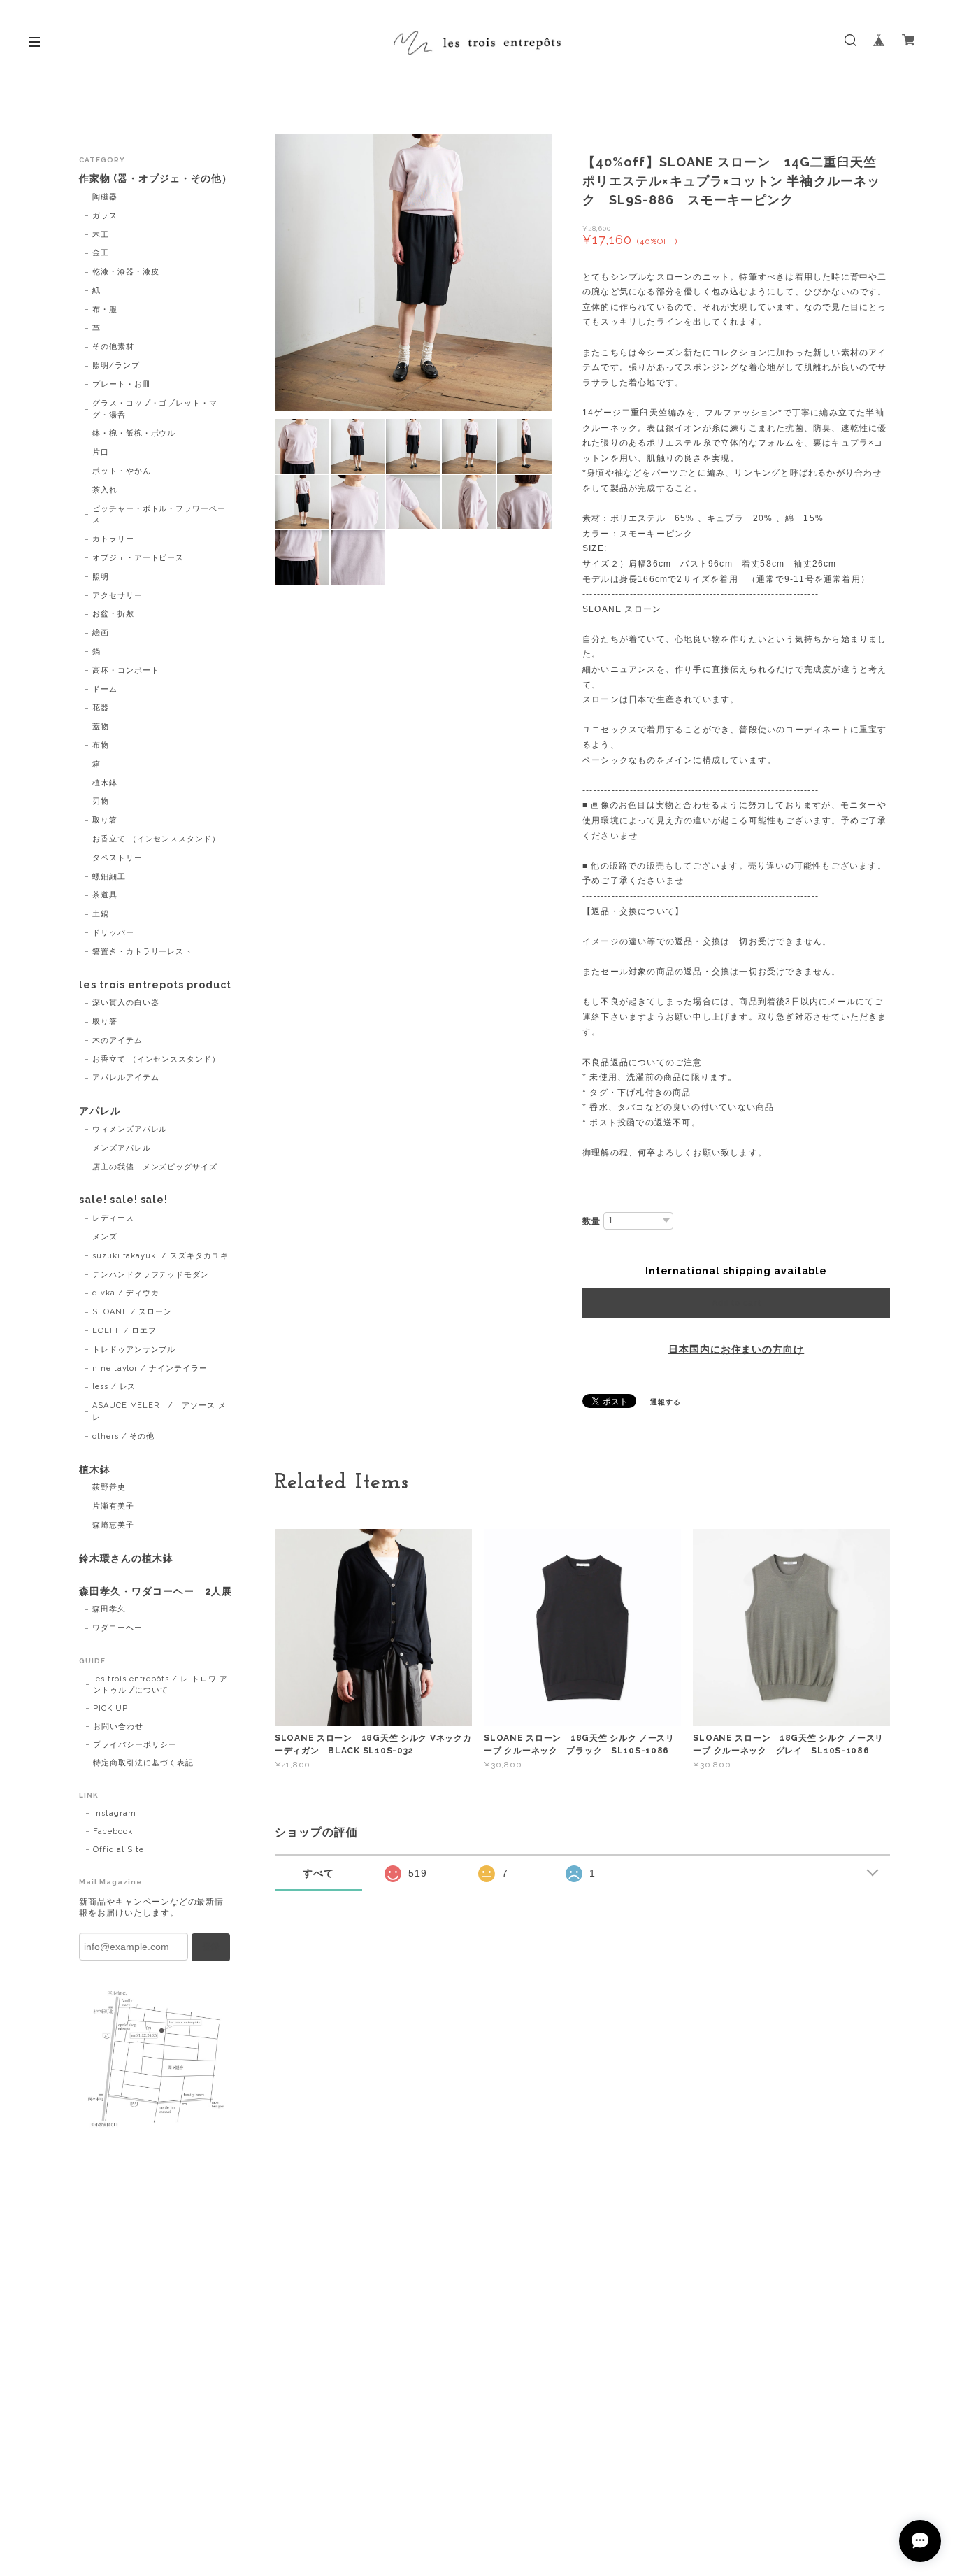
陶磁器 (105, 197)
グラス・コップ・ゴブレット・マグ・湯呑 (155, 409)
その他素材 (113, 347)
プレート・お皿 (122, 384)
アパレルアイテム (126, 1077)
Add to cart (737, 1303)
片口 (101, 452)
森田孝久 (109, 1609)
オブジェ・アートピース (138, 558)
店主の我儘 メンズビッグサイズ (155, 1167)
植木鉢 (105, 783)
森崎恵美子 (113, 1525)
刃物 (101, 801)
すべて (318, 1873)
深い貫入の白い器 (126, 1003)
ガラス (105, 216)
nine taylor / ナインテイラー (150, 1368)
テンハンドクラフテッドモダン (151, 1275)
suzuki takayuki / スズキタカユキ (160, 1256)
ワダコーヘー (117, 1628)
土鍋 (101, 914)
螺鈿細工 (109, 877)
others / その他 (124, 1436)
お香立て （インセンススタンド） (156, 839)
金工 (101, 253)
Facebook (113, 1831)
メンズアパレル (122, 1148)
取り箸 (105, 820)
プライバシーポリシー (135, 1745)
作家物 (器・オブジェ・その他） (156, 178)
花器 (101, 707)
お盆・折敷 (113, 614)
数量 (591, 1221)
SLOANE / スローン (132, 1312)
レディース (113, 1218)
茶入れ (105, 490)
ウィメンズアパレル (130, 1129)
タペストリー (117, 858)
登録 (211, 1947)
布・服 (105, 309)
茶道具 (105, 895)
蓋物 (101, 726)
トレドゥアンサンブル (134, 1350)
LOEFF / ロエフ (125, 1331)
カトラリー (113, 539)
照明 (101, 577)
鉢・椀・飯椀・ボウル (134, 433)
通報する (666, 1402)
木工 (101, 235)
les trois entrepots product (155, 985)
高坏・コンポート (126, 670)
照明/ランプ (116, 365)
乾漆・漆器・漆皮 (126, 272)
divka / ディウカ (126, 1293)
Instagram (115, 1813)
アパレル (100, 1111)
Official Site (118, 1850)
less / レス (114, 1387)
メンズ (105, 1237)
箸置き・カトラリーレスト (143, 952)
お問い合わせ (118, 1727)
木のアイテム (117, 1040)
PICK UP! (112, 1708)
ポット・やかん (122, 471)
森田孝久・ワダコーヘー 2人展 (156, 1591)
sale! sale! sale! (123, 1200)
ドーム (105, 689)
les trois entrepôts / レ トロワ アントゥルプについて (160, 1685)
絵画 (101, 633)
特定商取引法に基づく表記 (143, 1763)
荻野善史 (109, 1487)
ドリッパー (113, 933)
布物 (101, 745)
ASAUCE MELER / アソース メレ (159, 1411)
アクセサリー (117, 596)
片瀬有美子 (113, 1506)
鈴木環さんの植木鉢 (126, 1558)
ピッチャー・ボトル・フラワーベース (159, 515)
